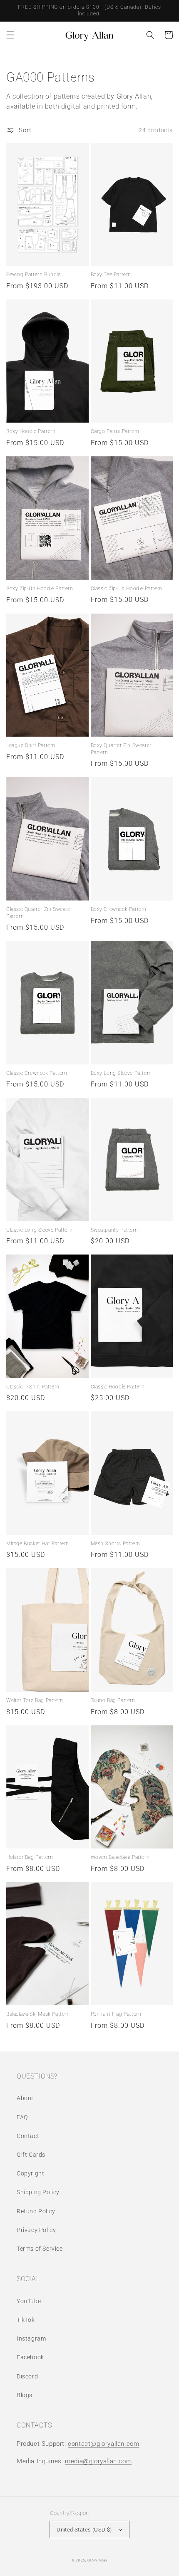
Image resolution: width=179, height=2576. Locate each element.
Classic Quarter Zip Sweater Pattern (39, 913)
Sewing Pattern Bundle (34, 275)
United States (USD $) (84, 2530)
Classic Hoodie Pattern (118, 1387)
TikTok (26, 2320)
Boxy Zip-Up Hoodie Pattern (40, 589)
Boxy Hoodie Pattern (31, 431)
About (25, 2098)
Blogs (25, 2395)
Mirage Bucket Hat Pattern (38, 1544)
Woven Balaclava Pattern (120, 1857)
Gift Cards (31, 2155)
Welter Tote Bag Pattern (35, 1700)
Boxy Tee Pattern (111, 275)
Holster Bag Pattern (30, 1857)
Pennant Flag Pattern (116, 2014)
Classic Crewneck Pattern (37, 1073)
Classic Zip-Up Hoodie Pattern (127, 589)
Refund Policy (36, 2211)
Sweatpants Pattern (114, 1230)
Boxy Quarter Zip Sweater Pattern (121, 749)
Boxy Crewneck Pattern (119, 909)
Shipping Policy (38, 2192)
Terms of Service (40, 2249)
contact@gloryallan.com (103, 2444)
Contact (28, 2136)
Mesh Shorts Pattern (116, 1544)
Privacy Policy (36, 2230)
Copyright (30, 2173)
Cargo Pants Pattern (115, 431)
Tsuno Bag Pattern (113, 1700)
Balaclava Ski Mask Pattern (38, 2014)
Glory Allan (97, 2560)
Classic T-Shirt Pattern (33, 1387)
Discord (27, 2376)
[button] (10, 35)
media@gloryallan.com (98, 2461)
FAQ (22, 2117)
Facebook (30, 2357)
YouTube (29, 2301)
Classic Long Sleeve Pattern (39, 1230)
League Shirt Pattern (31, 745)
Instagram (31, 2338)
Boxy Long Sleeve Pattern (121, 1073)
